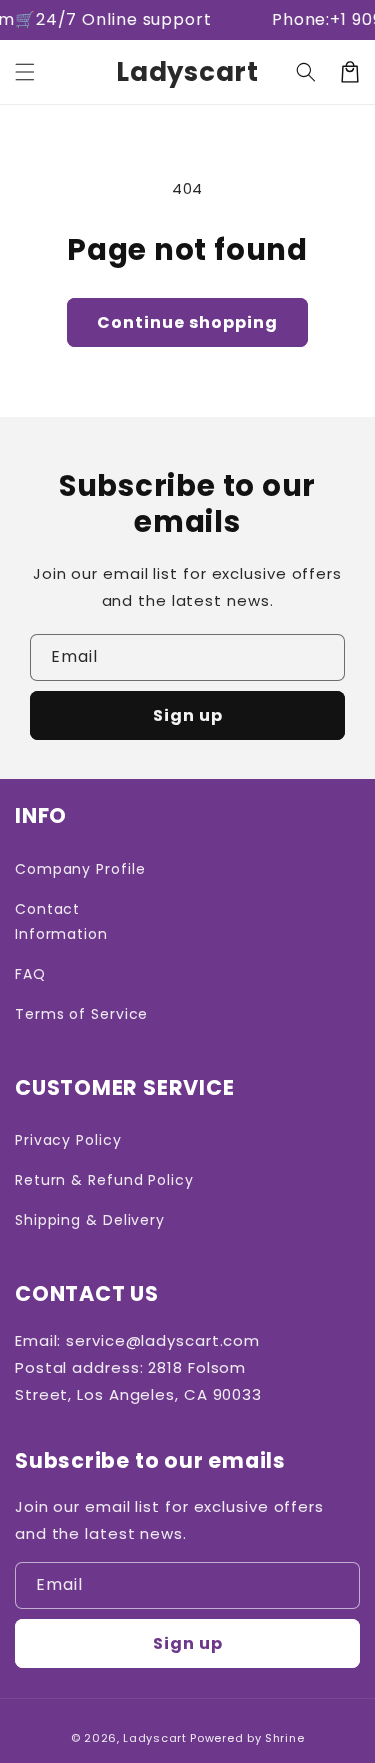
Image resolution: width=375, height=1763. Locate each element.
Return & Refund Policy (104, 1180)
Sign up (188, 715)
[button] (25, 72)
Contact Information (61, 921)
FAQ (30, 974)
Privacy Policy (68, 1140)
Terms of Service (81, 1014)
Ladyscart (154, 1738)
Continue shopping (187, 322)
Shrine (284, 1738)
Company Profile (80, 869)
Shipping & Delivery (90, 1220)
